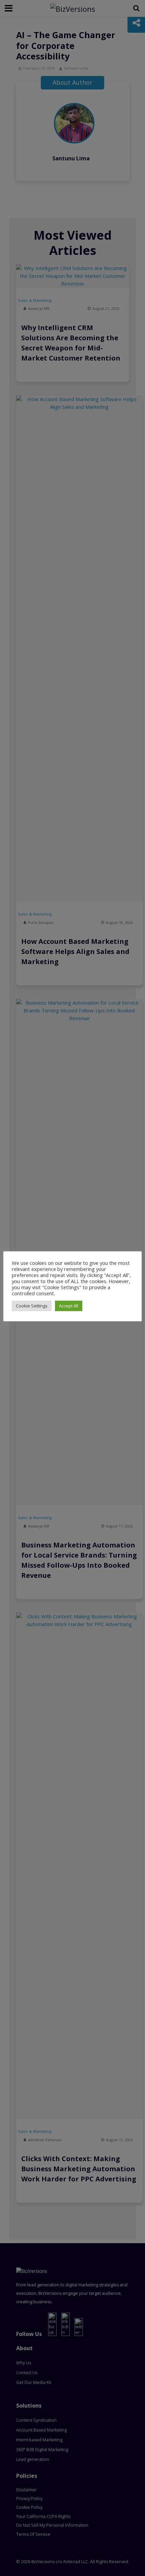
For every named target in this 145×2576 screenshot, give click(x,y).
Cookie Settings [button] (32, 1306)
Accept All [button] (69, 1306)
